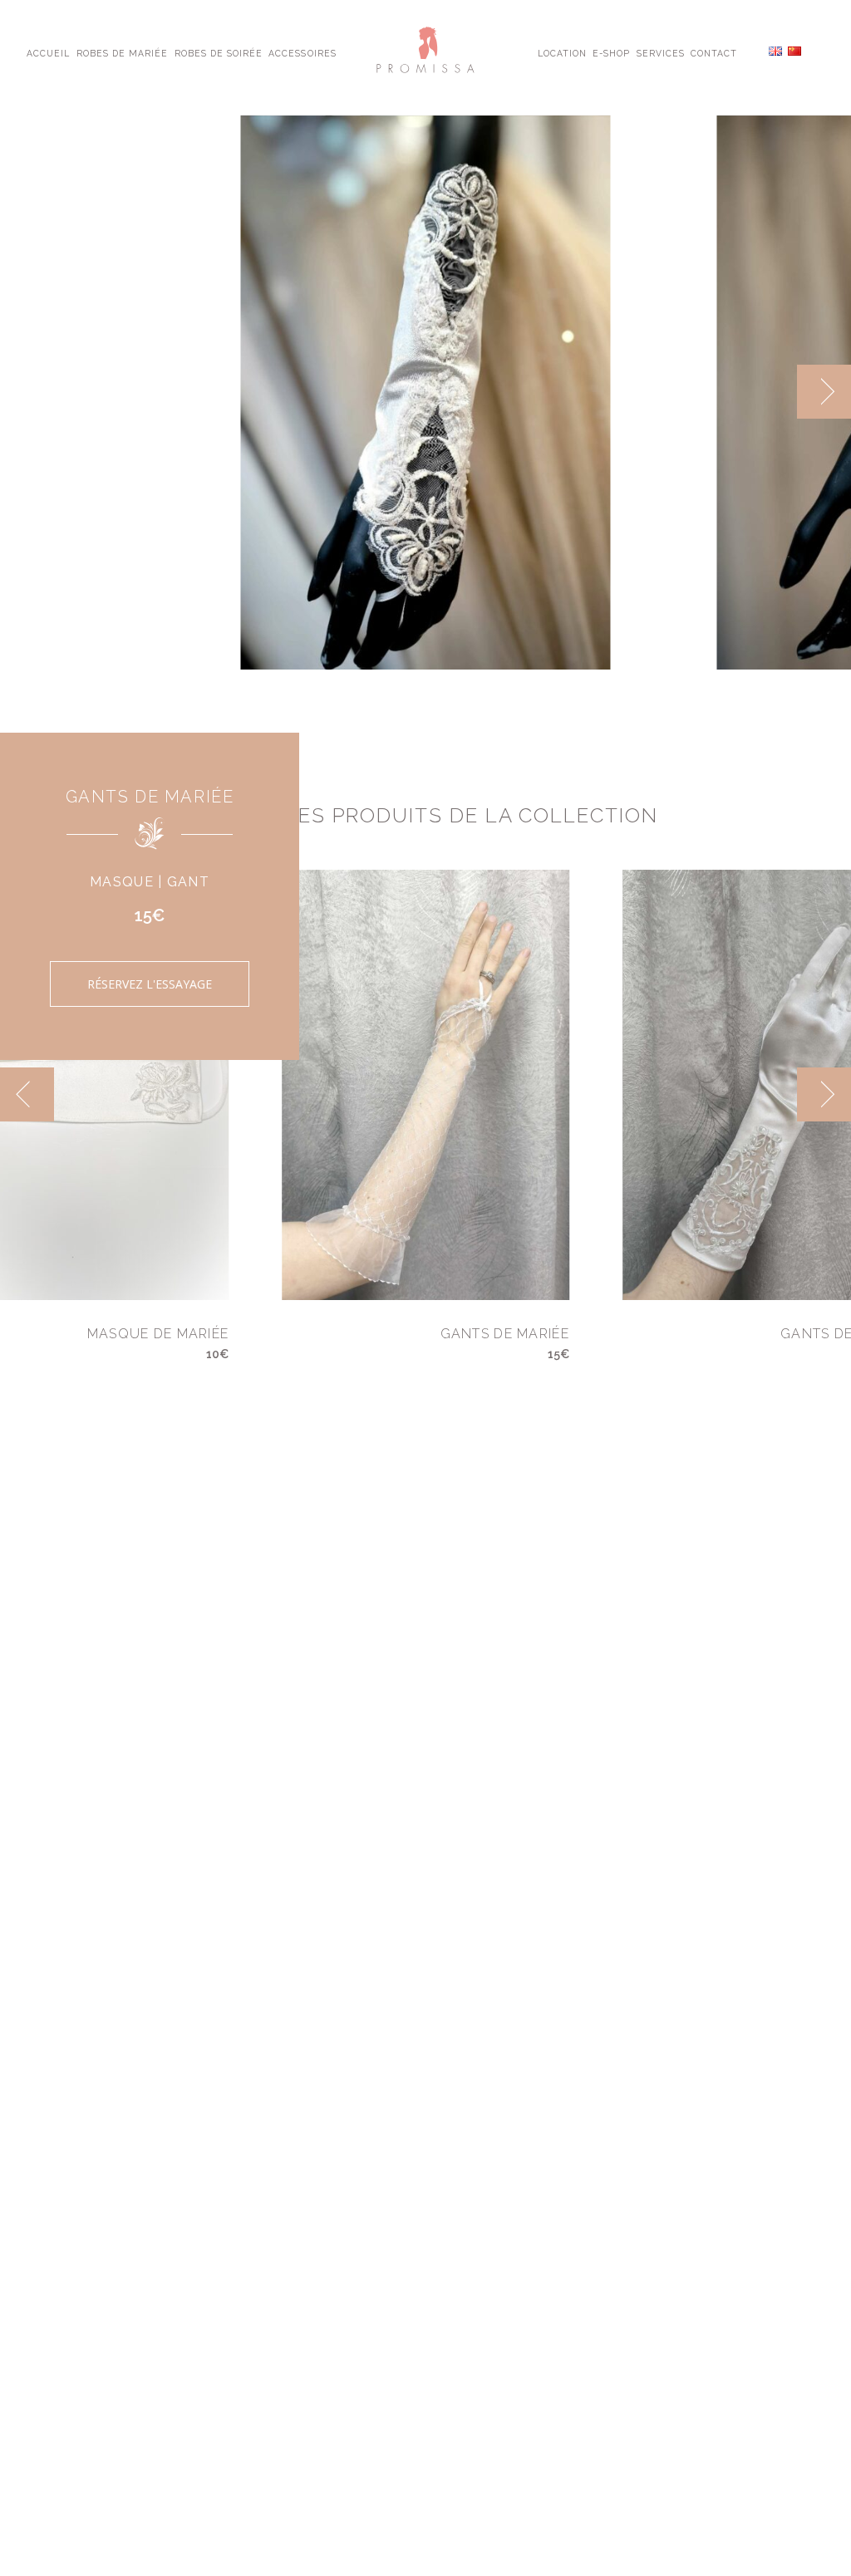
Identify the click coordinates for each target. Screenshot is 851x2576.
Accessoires (302, 52)
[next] (824, 392)
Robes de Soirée (219, 52)
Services (661, 52)
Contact (714, 52)
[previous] (770, 392)
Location (562, 52)
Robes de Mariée (123, 52)
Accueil (48, 52)
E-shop (611, 52)
